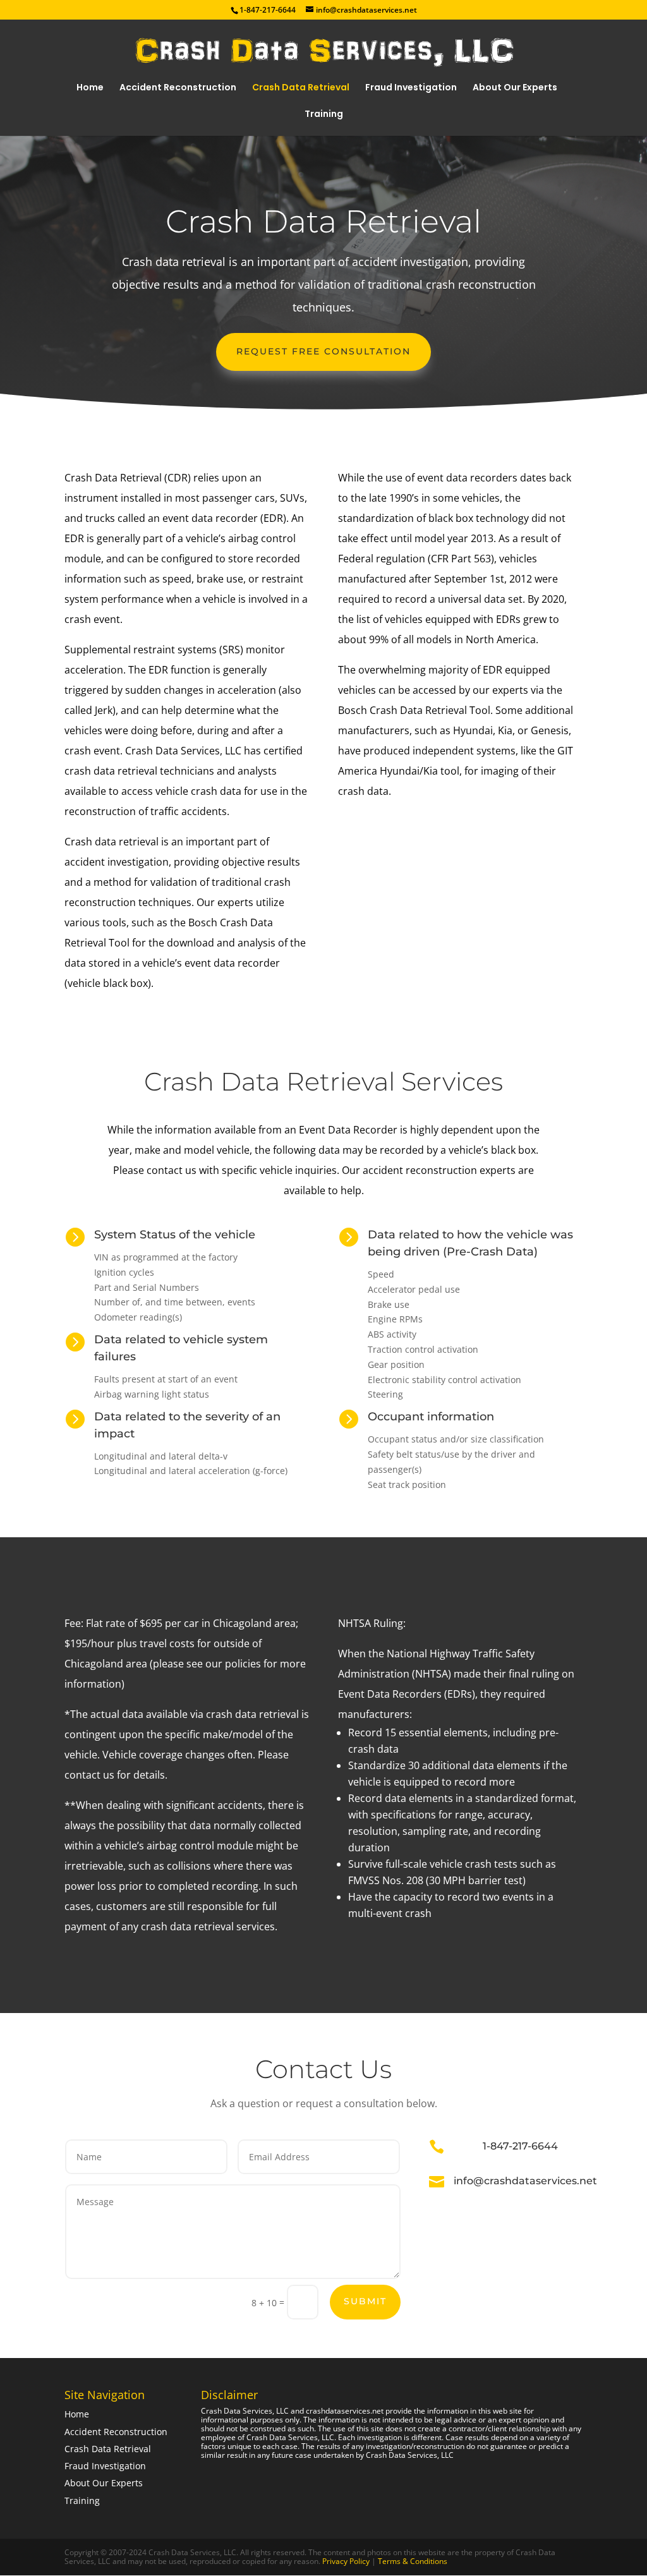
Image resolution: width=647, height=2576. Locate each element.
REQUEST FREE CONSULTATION (323, 351)
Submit (365, 2301)
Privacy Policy (347, 2561)
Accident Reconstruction (178, 88)
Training (324, 115)
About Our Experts (515, 88)
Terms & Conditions (412, 2561)
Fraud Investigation (411, 88)
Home (90, 88)
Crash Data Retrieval (301, 88)
